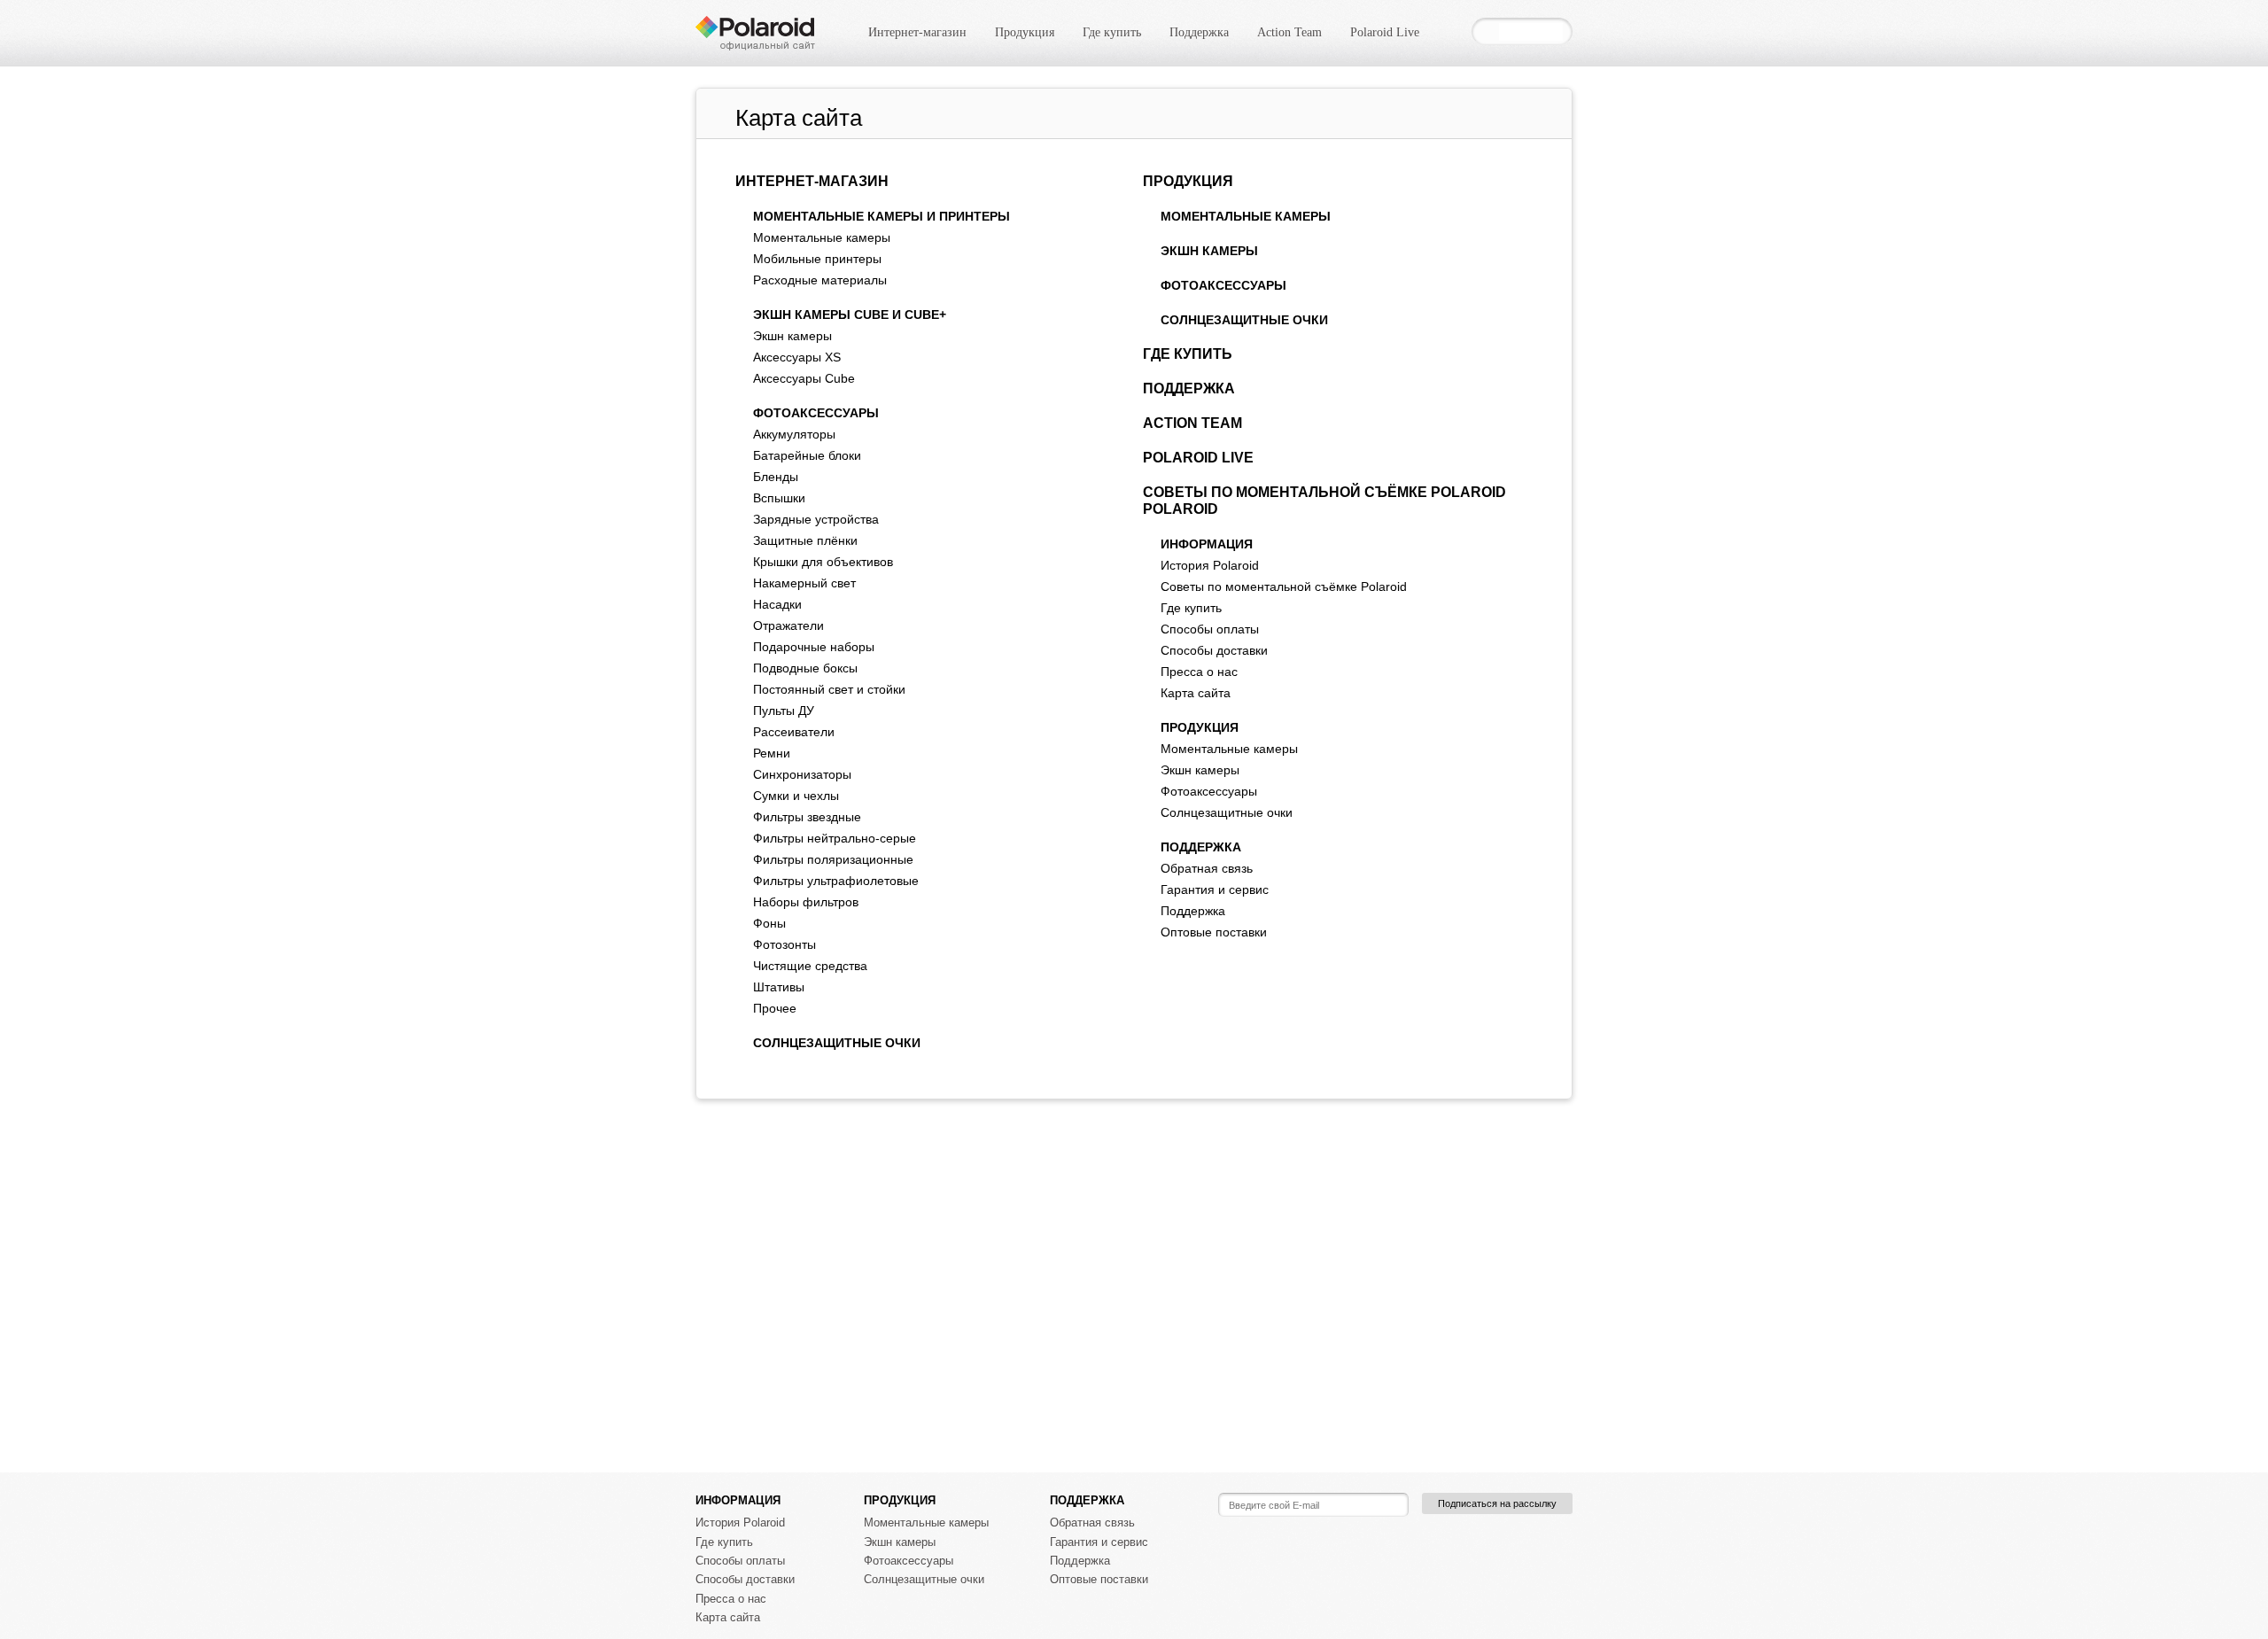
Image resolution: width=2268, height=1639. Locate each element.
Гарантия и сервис (1215, 889)
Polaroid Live (1385, 32)
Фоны (769, 923)
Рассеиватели (794, 732)
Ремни (772, 753)
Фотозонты (784, 944)
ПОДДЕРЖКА (1201, 847)
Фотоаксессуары (816, 413)
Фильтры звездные (807, 817)
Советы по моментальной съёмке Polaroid (1324, 492)
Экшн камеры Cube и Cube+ (850, 315)
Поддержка (1199, 32)
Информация (1207, 544)
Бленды (776, 477)
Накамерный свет (804, 583)
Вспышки (779, 498)
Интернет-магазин (917, 32)
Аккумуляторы (794, 434)
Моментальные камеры (822, 237)
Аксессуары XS (797, 357)
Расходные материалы (820, 280)
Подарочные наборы (814, 647)
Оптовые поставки (1214, 932)
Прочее (775, 1008)
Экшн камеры (792, 336)
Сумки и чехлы (796, 796)
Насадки (777, 604)
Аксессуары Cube (804, 378)
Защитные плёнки (805, 540)
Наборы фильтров (806, 902)
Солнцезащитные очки (837, 1043)
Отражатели (788, 625)
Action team (1192, 423)
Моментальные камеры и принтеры (882, 216)
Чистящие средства (810, 966)
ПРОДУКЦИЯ (1200, 727)
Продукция (1025, 32)
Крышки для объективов (823, 562)
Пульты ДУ (784, 711)
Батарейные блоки (807, 455)
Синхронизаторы (802, 774)
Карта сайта (1196, 693)
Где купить (1112, 32)
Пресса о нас (1199, 672)
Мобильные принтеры (817, 259)
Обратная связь (1207, 868)
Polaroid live (1198, 458)
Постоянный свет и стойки (829, 689)
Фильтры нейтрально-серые (835, 838)
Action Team (1289, 32)
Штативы (779, 987)
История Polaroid (1210, 565)
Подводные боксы (805, 668)
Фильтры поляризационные (833, 859)
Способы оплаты (1210, 629)
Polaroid (1181, 509)
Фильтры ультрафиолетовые (836, 881)
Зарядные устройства (816, 519)
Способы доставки (1214, 650)
